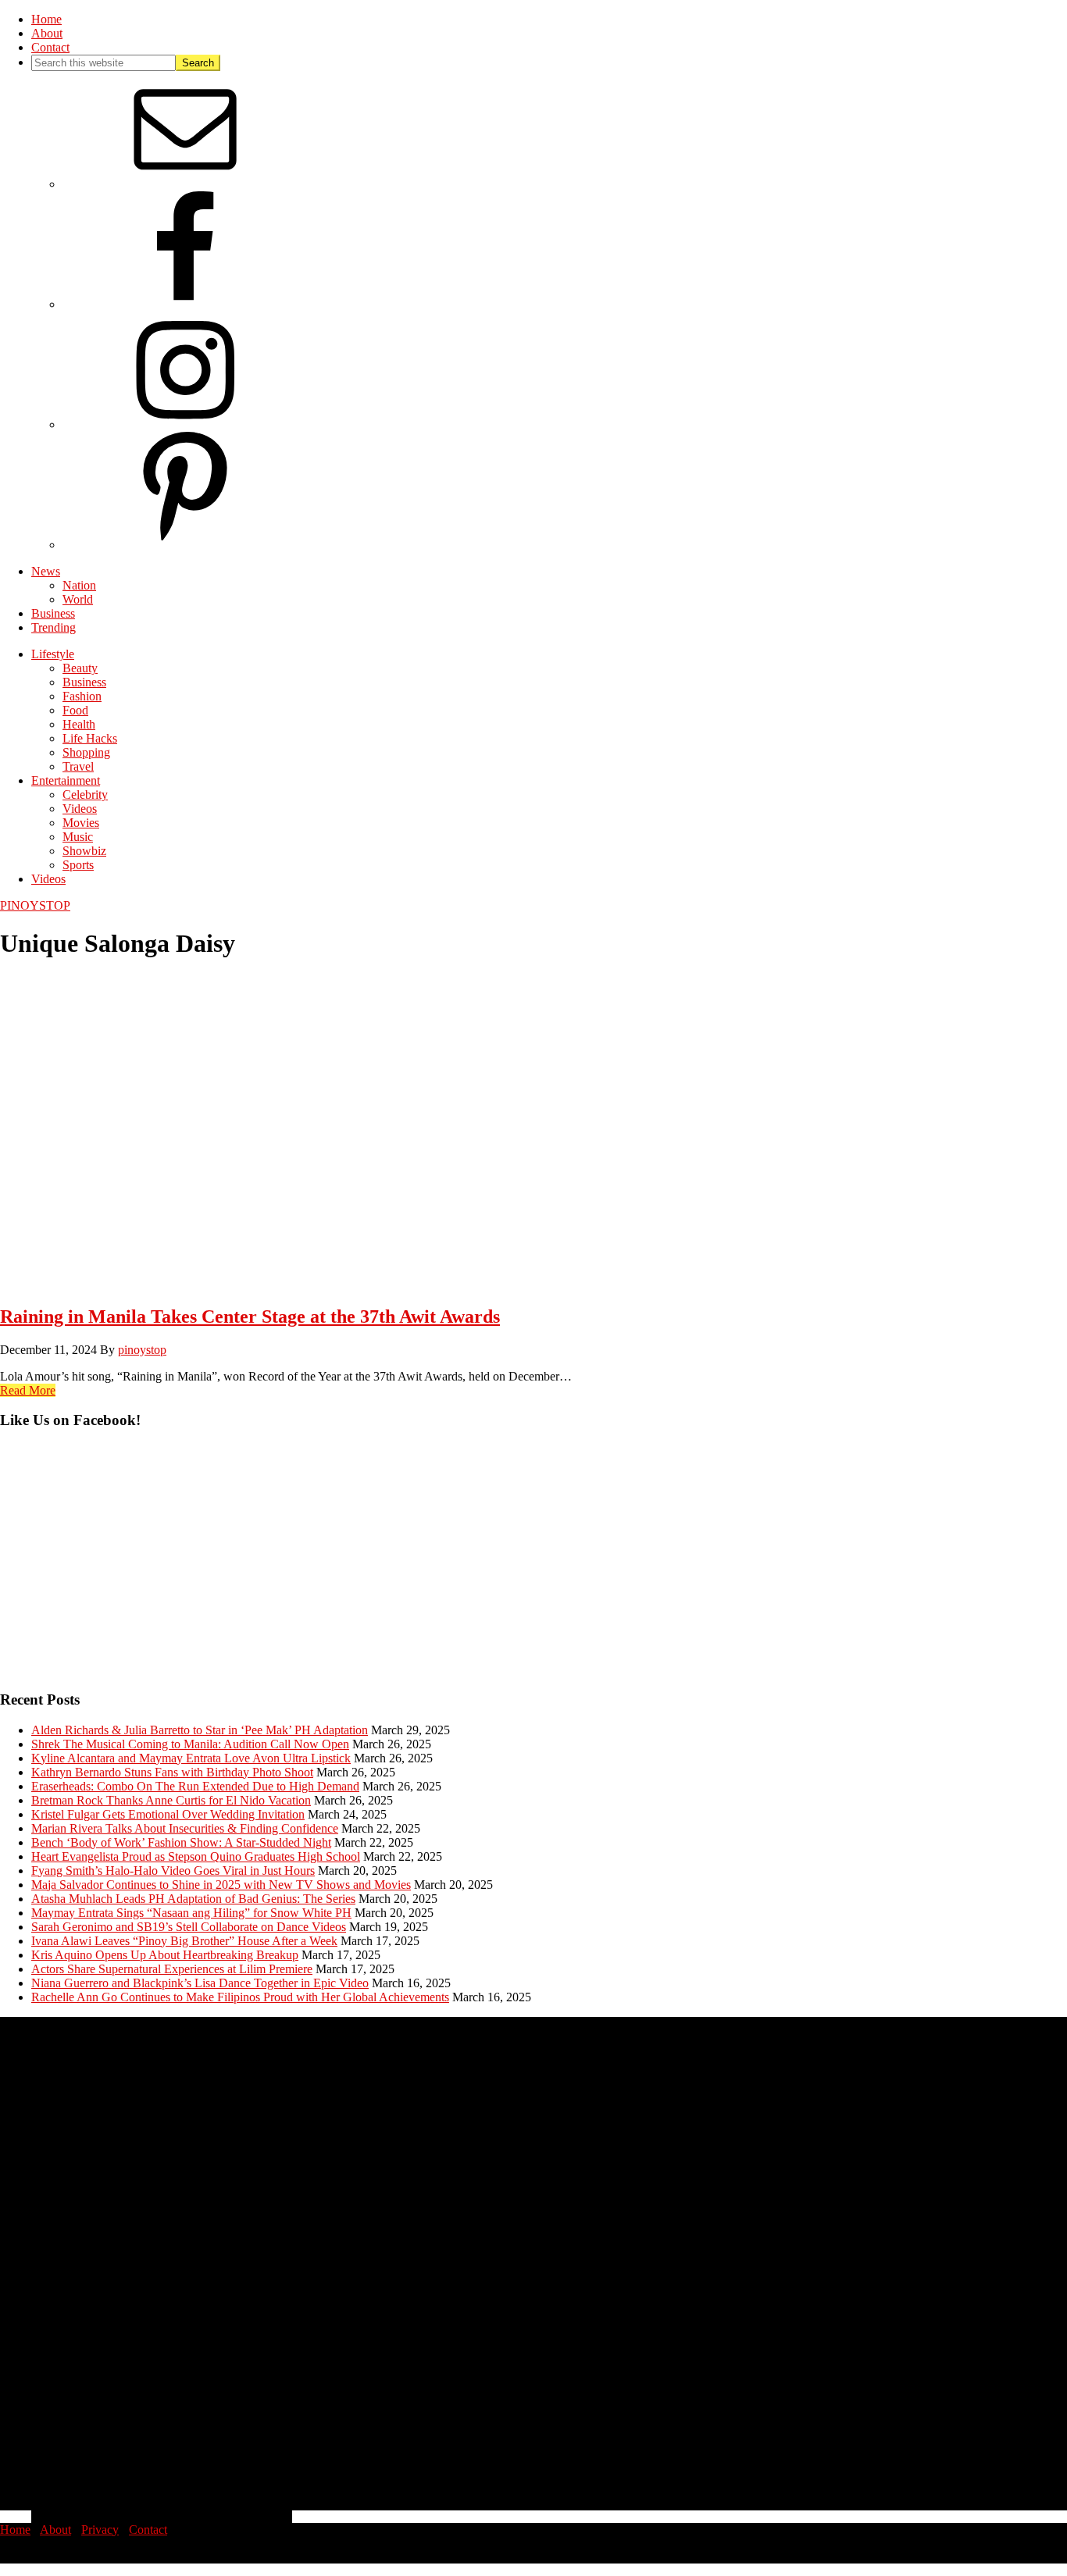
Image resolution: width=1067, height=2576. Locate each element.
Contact (148, 2530)
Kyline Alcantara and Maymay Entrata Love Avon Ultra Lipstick (191, 1758)
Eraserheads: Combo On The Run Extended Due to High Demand (195, 1786)
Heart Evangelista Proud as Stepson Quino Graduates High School (196, 1856)
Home (15, 2530)
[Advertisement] (469, 1567)
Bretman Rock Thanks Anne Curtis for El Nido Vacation (171, 1800)
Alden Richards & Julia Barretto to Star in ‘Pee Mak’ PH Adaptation (200, 1730)
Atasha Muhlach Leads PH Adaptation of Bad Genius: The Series (193, 1899)
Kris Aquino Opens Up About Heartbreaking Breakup (165, 1955)
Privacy (100, 2530)
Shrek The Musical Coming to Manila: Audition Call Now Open (190, 1744)
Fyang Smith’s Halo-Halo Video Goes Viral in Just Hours (173, 1871)
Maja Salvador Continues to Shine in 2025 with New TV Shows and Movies (221, 1885)
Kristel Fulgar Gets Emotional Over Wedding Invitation (168, 1814)
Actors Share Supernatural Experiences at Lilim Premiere (172, 1969)
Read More (28, 1390)
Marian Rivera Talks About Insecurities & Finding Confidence (185, 1828)
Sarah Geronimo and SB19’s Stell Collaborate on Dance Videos (189, 1927)
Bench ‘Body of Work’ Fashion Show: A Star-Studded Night (181, 1842)
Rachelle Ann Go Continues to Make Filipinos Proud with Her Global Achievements (240, 1997)
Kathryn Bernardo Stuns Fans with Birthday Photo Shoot (172, 1772)
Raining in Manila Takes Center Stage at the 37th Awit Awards (250, 1317)
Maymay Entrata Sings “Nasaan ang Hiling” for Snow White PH (191, 1913)
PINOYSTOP (35, 905)
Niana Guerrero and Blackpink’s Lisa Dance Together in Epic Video (200, 1983)
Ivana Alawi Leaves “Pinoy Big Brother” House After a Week (184, 1941)
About (55, 2530)
